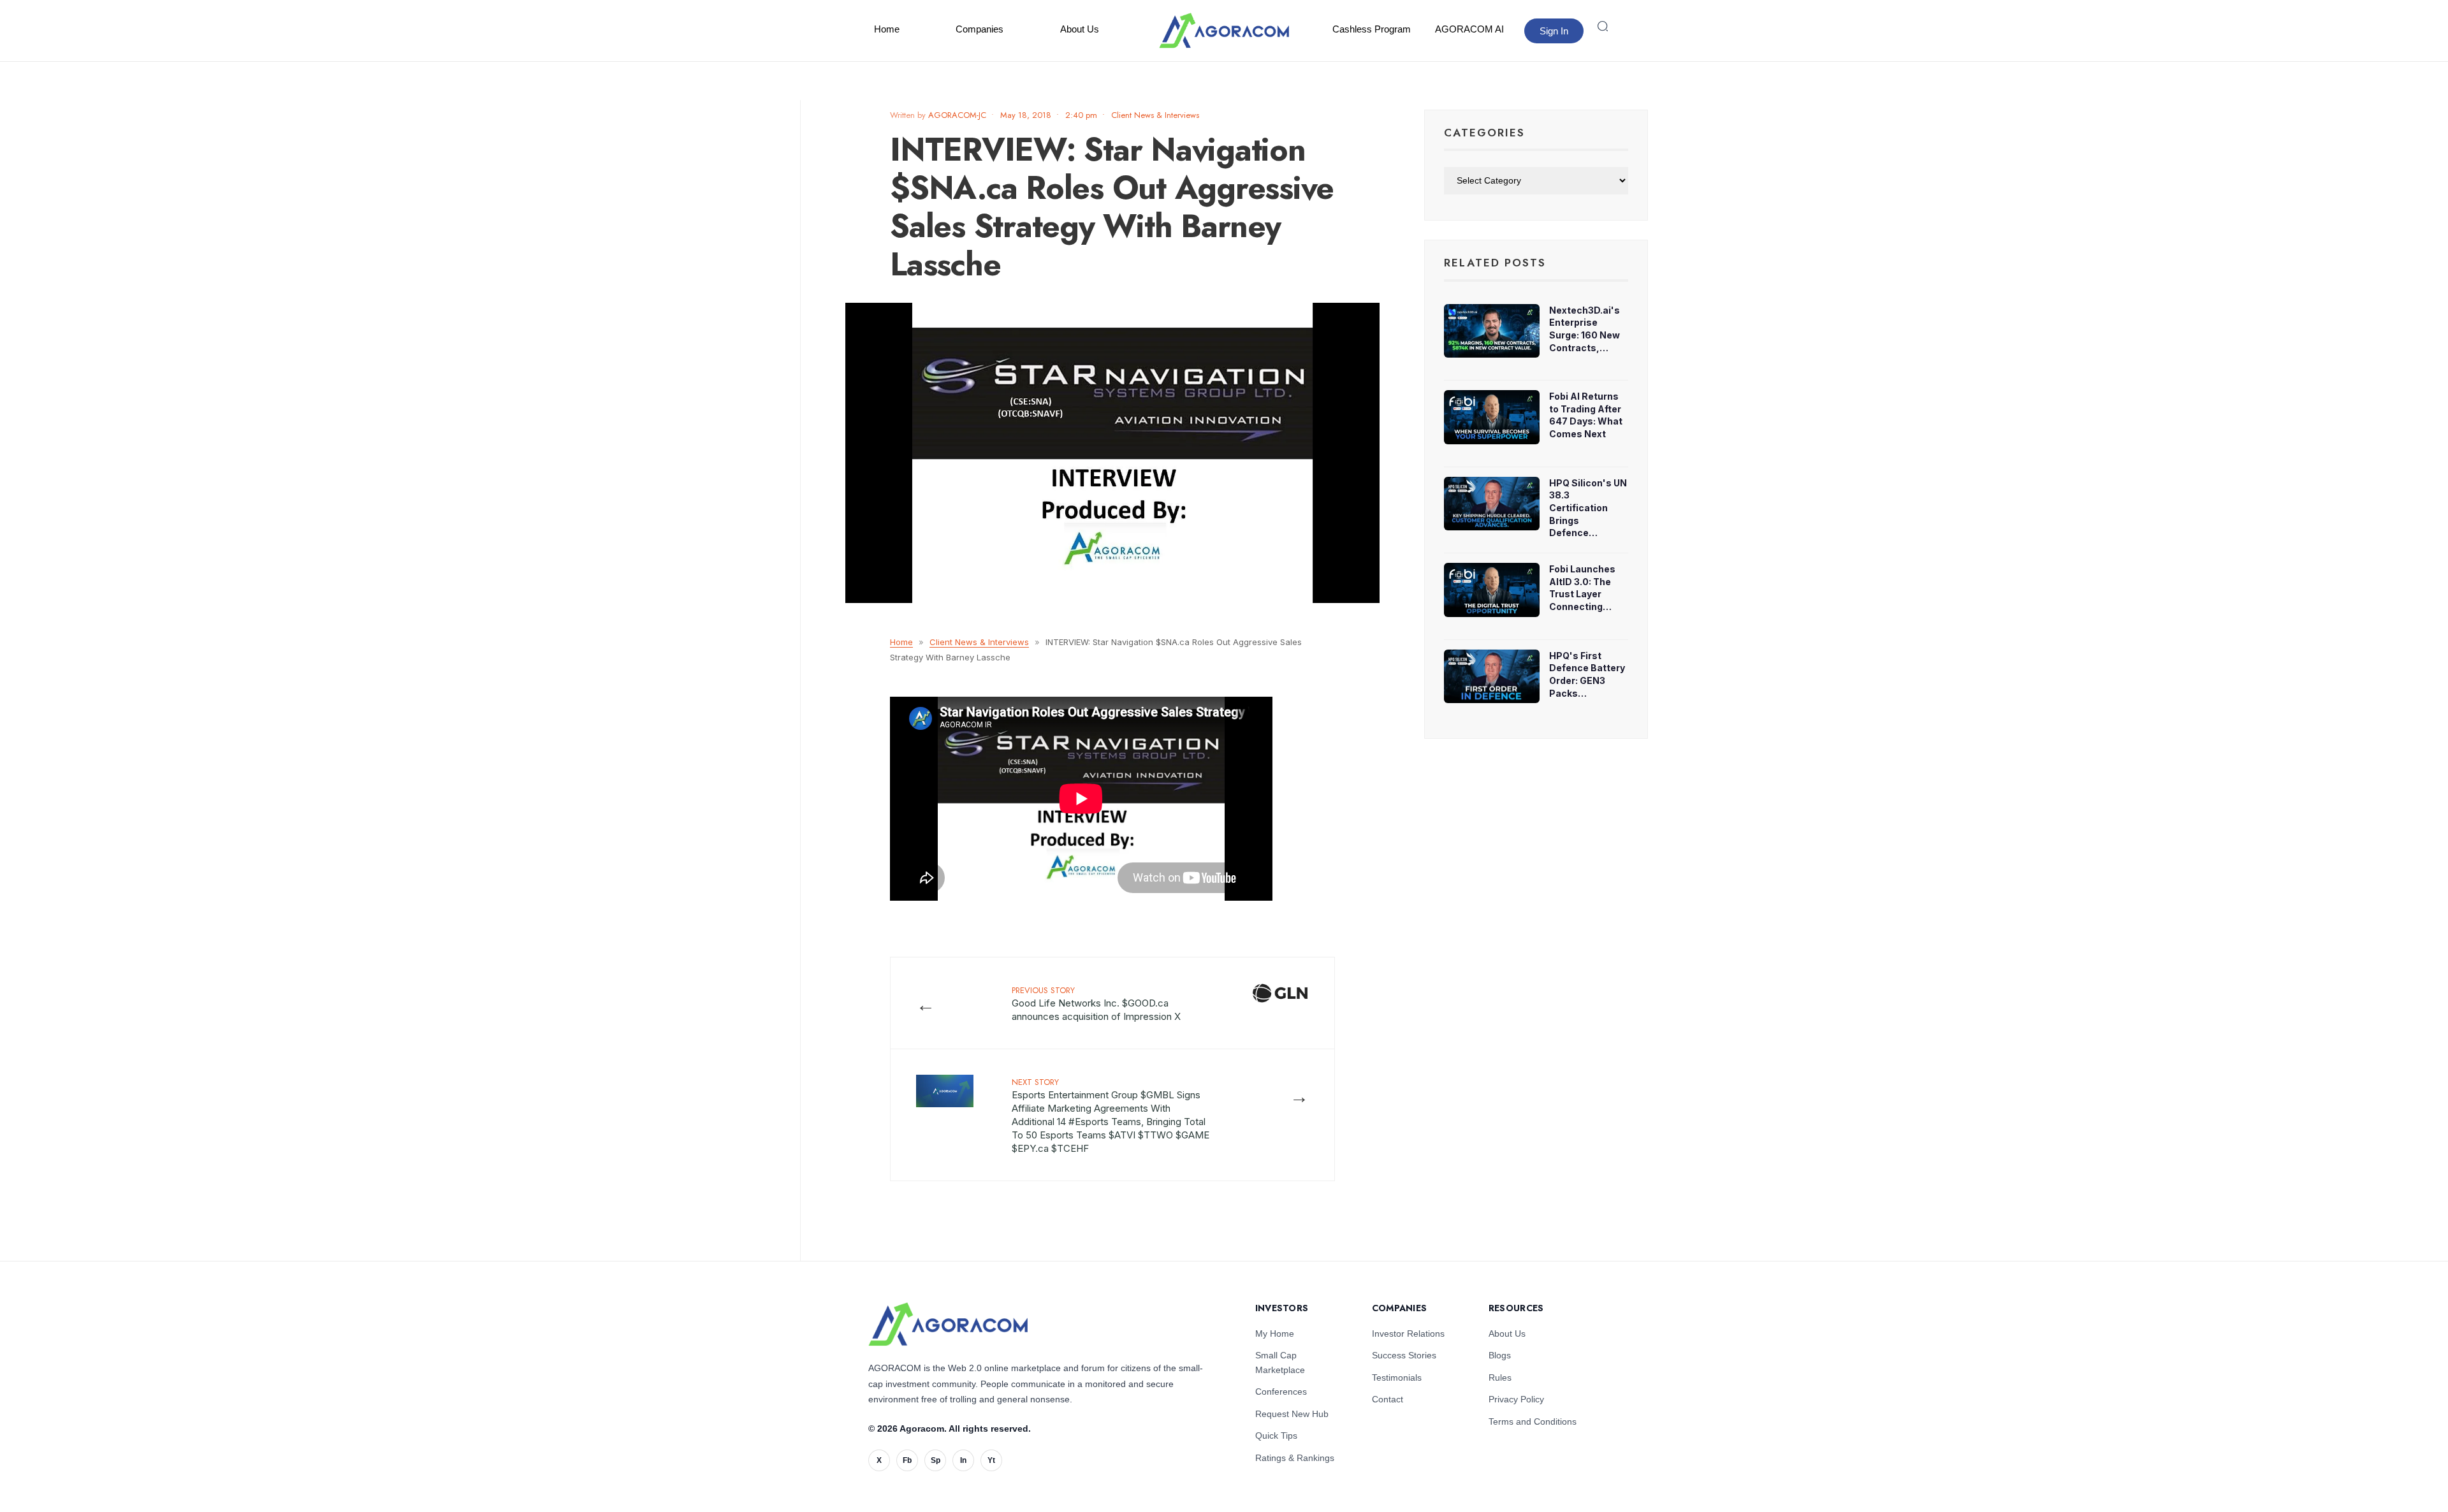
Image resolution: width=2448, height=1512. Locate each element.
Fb (907, 1460)
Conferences (1281, 1392)
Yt (991, 1460)
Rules (1500, 1378)
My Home (1275, 1334)
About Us (1080, 29)
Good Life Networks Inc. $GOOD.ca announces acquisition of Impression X (1096, 1003)
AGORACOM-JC (957, 115)
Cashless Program (1372, 29)
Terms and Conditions (1533, 1421)
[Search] (1603, 26)
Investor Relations (1408, 1334)
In (963, 1460)
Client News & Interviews (1155, 115)
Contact (1388, 1399)
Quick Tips (1276, 1436)
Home (887, 29)
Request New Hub (1292, 1414)
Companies (980, 29)
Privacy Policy (1516, 1399)
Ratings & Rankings (1295, 1458)
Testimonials (1397, 1378)
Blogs (1500, 1355)
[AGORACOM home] (1224, 31)
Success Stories (1404, 1355)
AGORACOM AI (1469, 29)
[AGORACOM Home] (948, 1324)
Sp (936, 1460)
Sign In (1554, 31)
